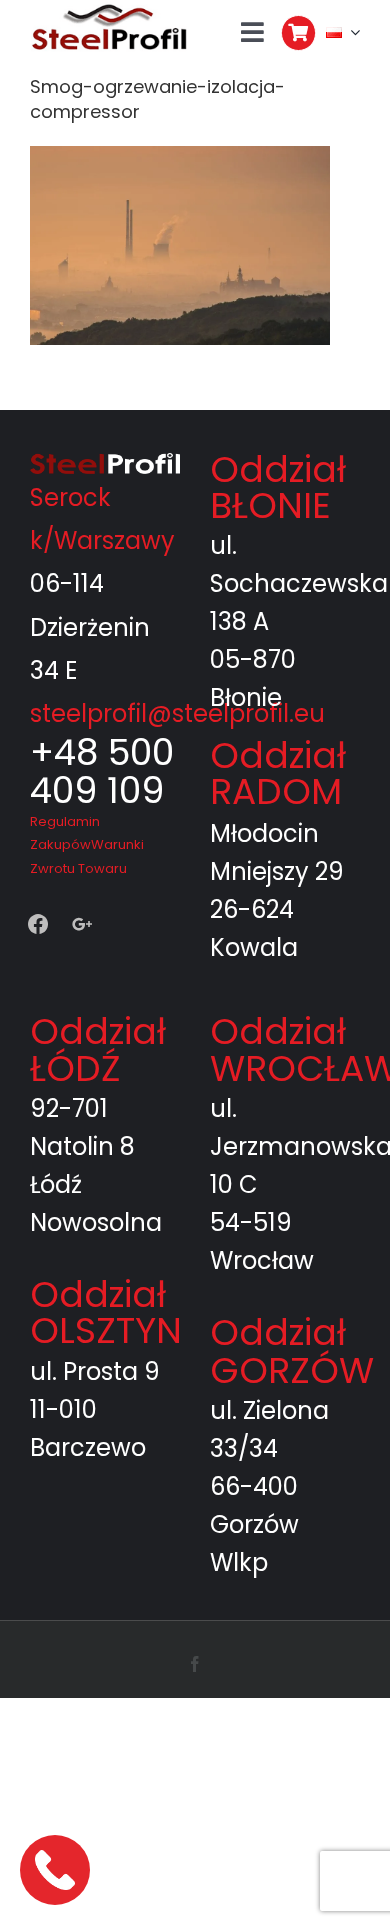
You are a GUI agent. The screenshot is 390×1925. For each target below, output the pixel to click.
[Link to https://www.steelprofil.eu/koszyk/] (298, 32)
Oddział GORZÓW (292, 1351)
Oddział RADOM (278, 773)
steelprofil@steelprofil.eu (177, 713)
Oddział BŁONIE (278, 487)
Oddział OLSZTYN (106, 1312)
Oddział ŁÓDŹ (98, 1049)
